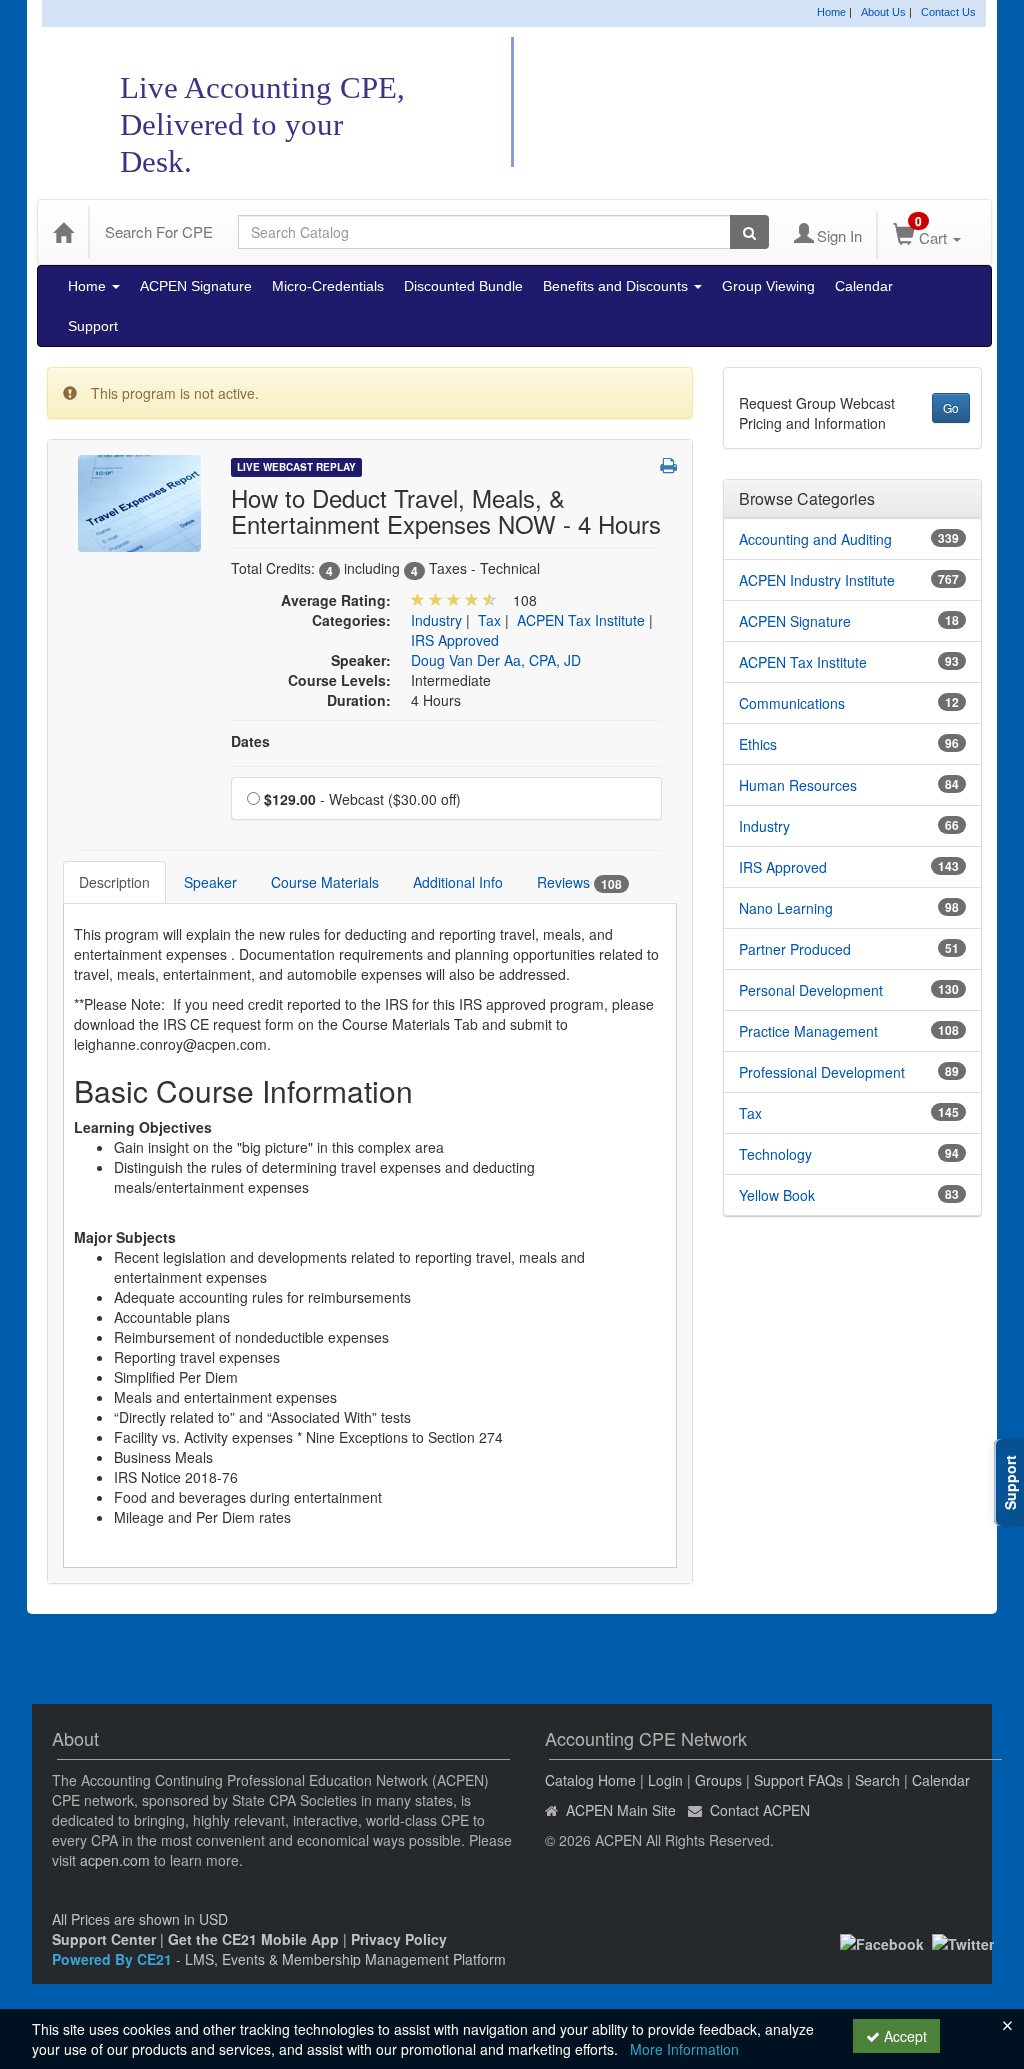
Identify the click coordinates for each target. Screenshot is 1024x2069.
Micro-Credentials (328, 286)
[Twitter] (963, 1942)
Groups (718, 1780)
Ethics (758, 744)
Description (114, 882)
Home (831, 12)
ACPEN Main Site (621, 1810)
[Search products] (749, 232)
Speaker (210, 882)
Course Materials (325, 882)
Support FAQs (798, 1780)
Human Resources (798, 785)
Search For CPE (159, 231)
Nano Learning (786, 908)
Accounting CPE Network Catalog (765, 103)
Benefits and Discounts (617, 286)
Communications (792, 703)
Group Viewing (768, 286)
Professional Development (822, 1072)
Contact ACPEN (760, 1810)
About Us (883, 12)
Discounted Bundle (463, 286)
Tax (489, 620)
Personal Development (811, 990)
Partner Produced (795, 949)
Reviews (579, 882)
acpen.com (115, 1860)
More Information (684, 2049)
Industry (436, 620)
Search (877, 1780)
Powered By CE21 (114, 1959)
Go (951, 407)
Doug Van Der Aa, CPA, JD (496, 660)
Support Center (104, 1939)
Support (93, 326)
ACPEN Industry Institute (817, 580)
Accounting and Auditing (815, 539)
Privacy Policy (399, 1939)
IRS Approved (455, 640)
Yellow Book (777, 1195)
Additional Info (458, 882)
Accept (903, 2036)
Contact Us (948, 12)
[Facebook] (882, 1942)
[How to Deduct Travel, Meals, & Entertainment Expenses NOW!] (139, 501)
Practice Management (808, 1031)
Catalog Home (590, 1780)
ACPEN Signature (196, 286)
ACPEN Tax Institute (581, 620)
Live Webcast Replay (296, 467)
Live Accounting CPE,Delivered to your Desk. (262, 124)
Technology (775, 1154)
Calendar (864, 286)
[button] (668, 465)
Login (665, 1780)
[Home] (63, 232)
